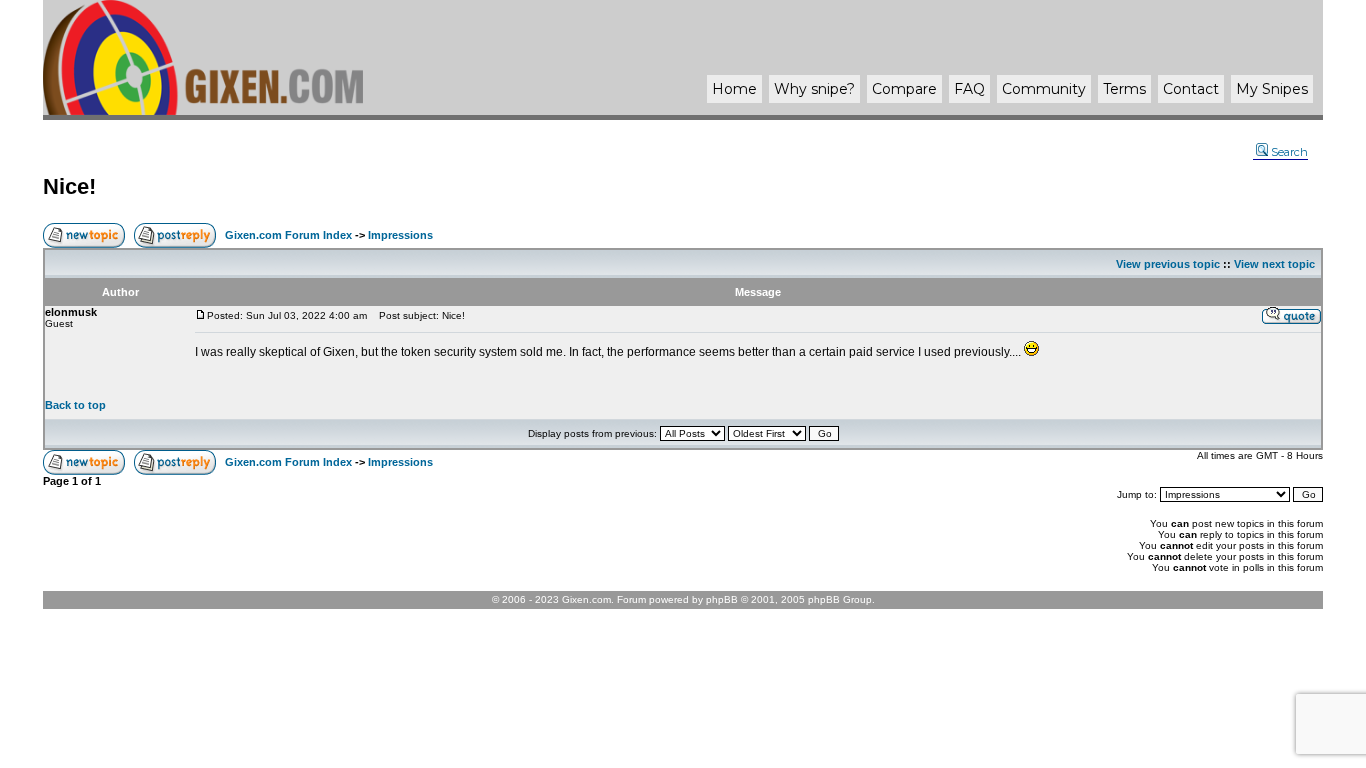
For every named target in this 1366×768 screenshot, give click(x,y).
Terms (1124, 89)
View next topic (1274, 264)
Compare (904, 89)
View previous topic (1168, 264)
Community (1044, 89)
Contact (1191, 89)
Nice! (69, 186)
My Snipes (1272, 89)
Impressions (400, 235)
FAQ (969, 89)
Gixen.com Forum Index (288, 235)
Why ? (814, 89)
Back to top (75, 405)
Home (734, 89)
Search (1289, 152)
